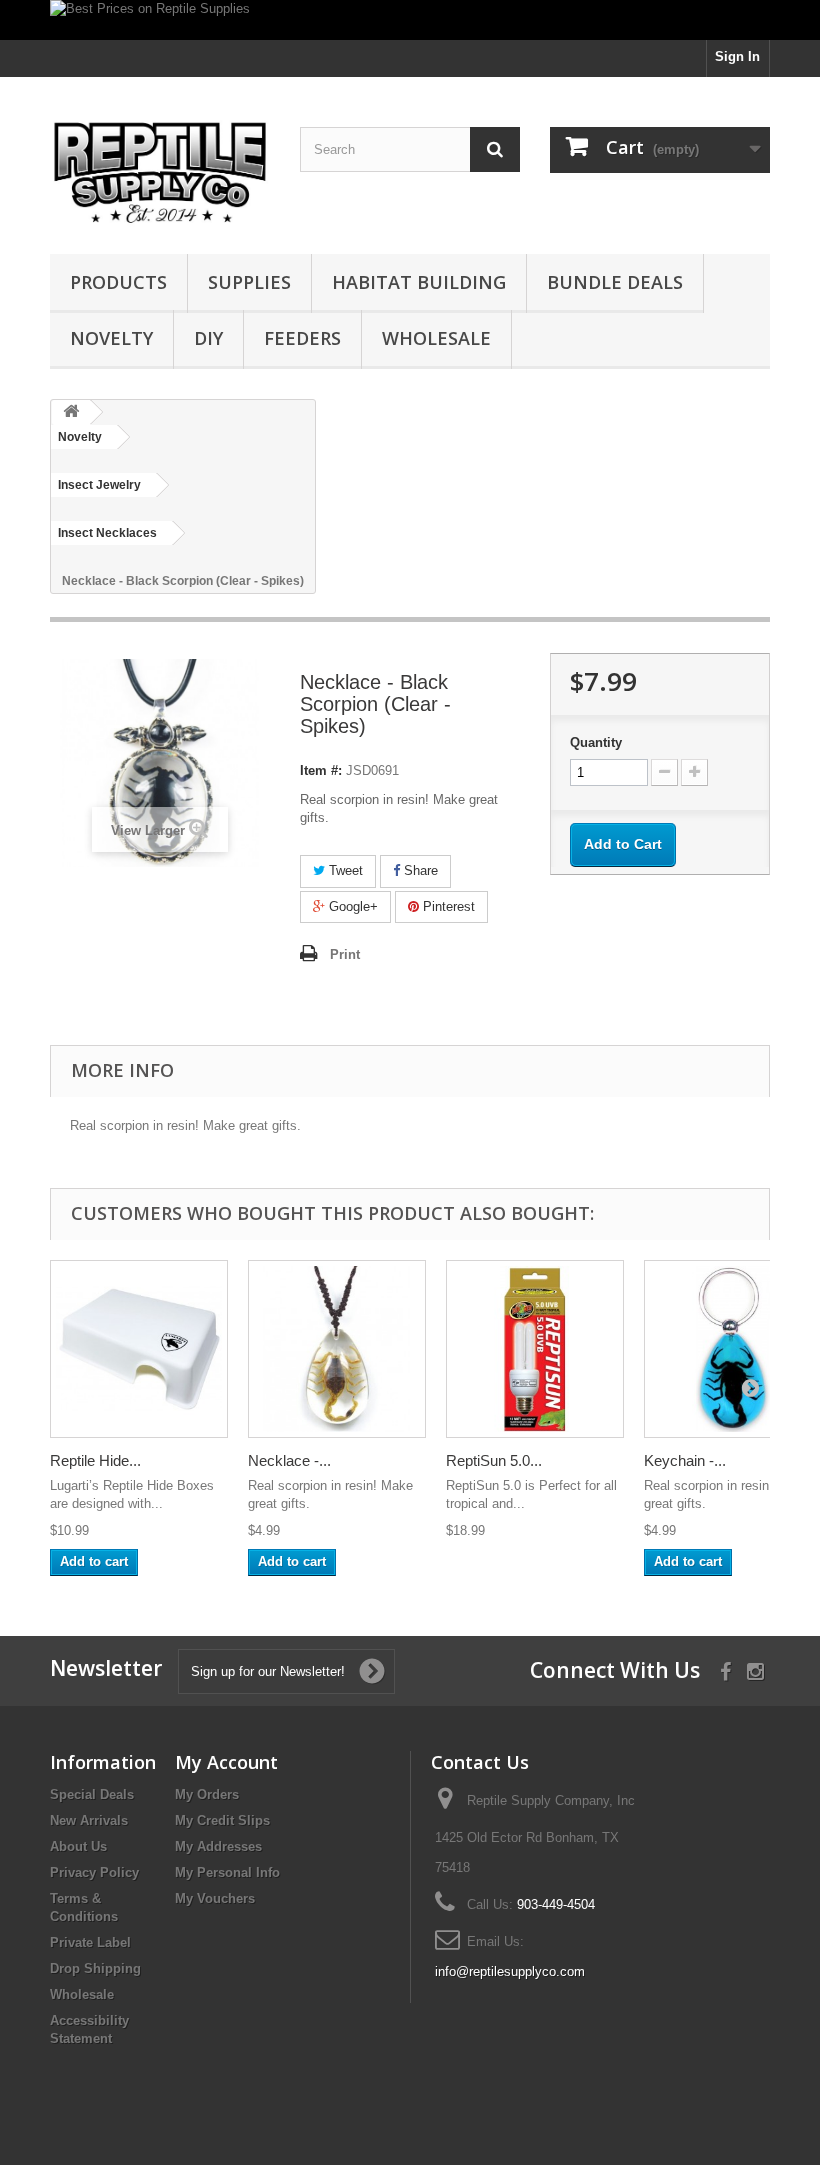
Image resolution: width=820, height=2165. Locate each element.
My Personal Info (227, 1872)
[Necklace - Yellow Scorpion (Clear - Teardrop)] (337, 1349)
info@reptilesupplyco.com (510, 1971)
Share (419, 870)
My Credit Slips (222, 1820)
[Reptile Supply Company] (160, 173)
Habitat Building (419, 282)
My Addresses (218, 1846)
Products (118, 282)
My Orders (207, 1794)
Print (345, 954)
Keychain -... (685, 1460)
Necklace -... (289, 1460)
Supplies (249, 282)
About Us (78, 1846)
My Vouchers (215, 1898)
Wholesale (436, 338)
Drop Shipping (95, 1968)
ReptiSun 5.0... (494, 1460)
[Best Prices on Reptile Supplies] (410, 20)
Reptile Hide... (95, 1460)
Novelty (111, 338)
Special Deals (92, 1794)
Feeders (302, 338)
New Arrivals (89, 1820)
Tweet (344, 870)
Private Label (90, 1942)
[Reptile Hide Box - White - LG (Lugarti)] (139, 1349)
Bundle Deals (615, 282)
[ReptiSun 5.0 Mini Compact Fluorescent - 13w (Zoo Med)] (535, 1349)
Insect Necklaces (107, 533)
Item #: (321, 770)
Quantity (596, 742)
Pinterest (447, 906)
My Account (226, 1762)
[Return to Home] (71, 412)
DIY (208, 338)
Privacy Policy (94, 1872)
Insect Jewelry (99, 485)
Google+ (351, 906)
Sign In (737, 56)
